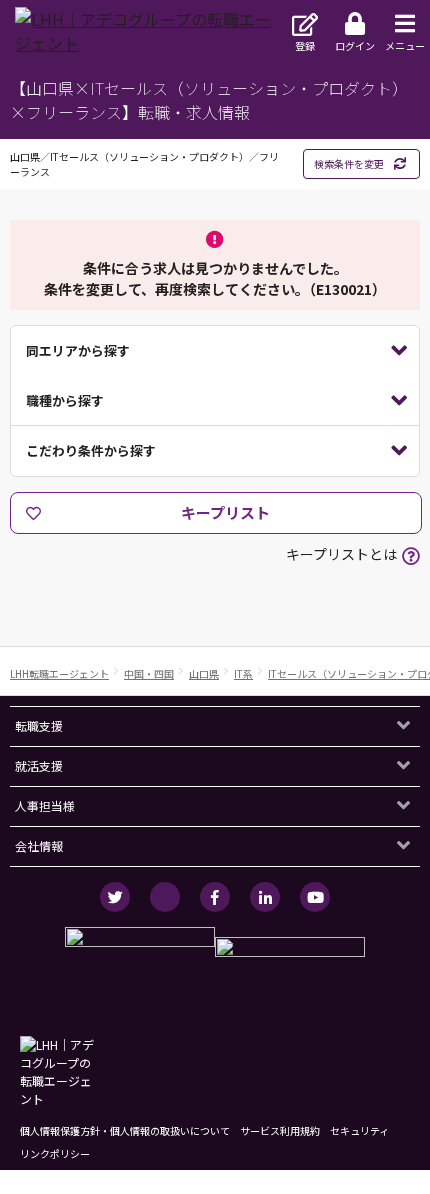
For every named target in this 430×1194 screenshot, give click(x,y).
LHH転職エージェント (59, 673)
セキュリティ (359, 1130)
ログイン (355, 45)
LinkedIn (265, 897)
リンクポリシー (55, 1153)
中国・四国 (149, 673)
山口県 (204, 673)
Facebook (215, 897)
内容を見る (215, 351)
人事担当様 (45, 805)
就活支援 (39, 765)
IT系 (243, 673)
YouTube (315, 897)
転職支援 (39, 725)
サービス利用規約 (280, 1130)
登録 (305, 45)
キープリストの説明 (411, 556)
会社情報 (39, 845)
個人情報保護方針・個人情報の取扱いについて (125, 1130)
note (165, 897)
